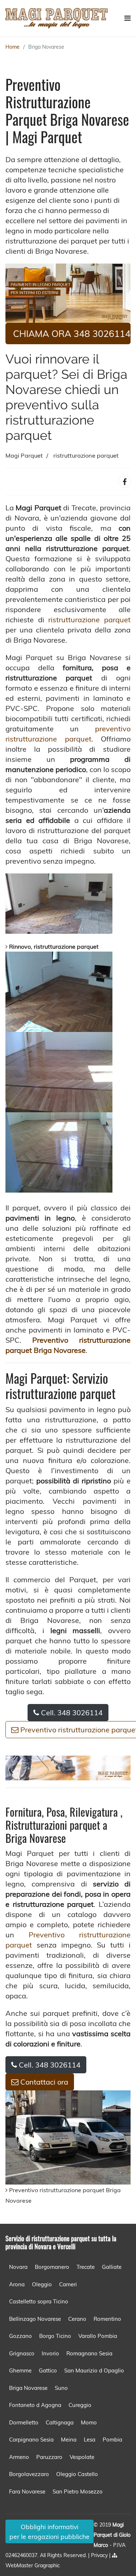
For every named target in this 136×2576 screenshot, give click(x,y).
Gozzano (20, 2336)
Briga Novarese (46, 47)
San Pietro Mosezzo (78, 2491)
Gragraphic (47, 2565)
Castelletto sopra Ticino (39, 2301)
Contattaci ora (43, 2082)
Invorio (50, 2353)
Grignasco (22, 2353)
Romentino (107, 2319)
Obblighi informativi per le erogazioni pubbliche (50, 2531)
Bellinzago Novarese (35, 2319)
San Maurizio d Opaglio (94, 2370)
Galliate (112, 2267)
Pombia (112, 2440)
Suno (61, 2388)
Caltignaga (60, 2422)
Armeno (19, 2457)
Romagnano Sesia (89, 2353)
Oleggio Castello (77, 2474)
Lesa (90, 2440)
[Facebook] (124, 482)
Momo (89, 2422)
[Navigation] (127, 18)
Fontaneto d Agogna (35, 2405)
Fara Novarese (27, 2491)
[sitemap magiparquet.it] (115, 2555)
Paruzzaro (49, 2457)
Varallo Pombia (98, 2336)
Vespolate (82, 2457)
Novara (18, 2267)
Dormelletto (24, 2422)
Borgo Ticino (55, 2336)
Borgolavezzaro (29, 2474)
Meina (69, 2440)
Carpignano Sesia (31, 2440)
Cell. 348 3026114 (71, 1713)
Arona (17, 2284)
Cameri (68, 2284)
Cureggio (80, 2405)
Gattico (48, 2370)
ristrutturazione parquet (89, 620)
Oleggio (42, 2284)
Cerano (77, 2319)
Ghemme (20, 2370)
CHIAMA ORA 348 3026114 (72, 333)
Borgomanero (52, 2267)
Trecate (86, 2267)
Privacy (100, 2555)
